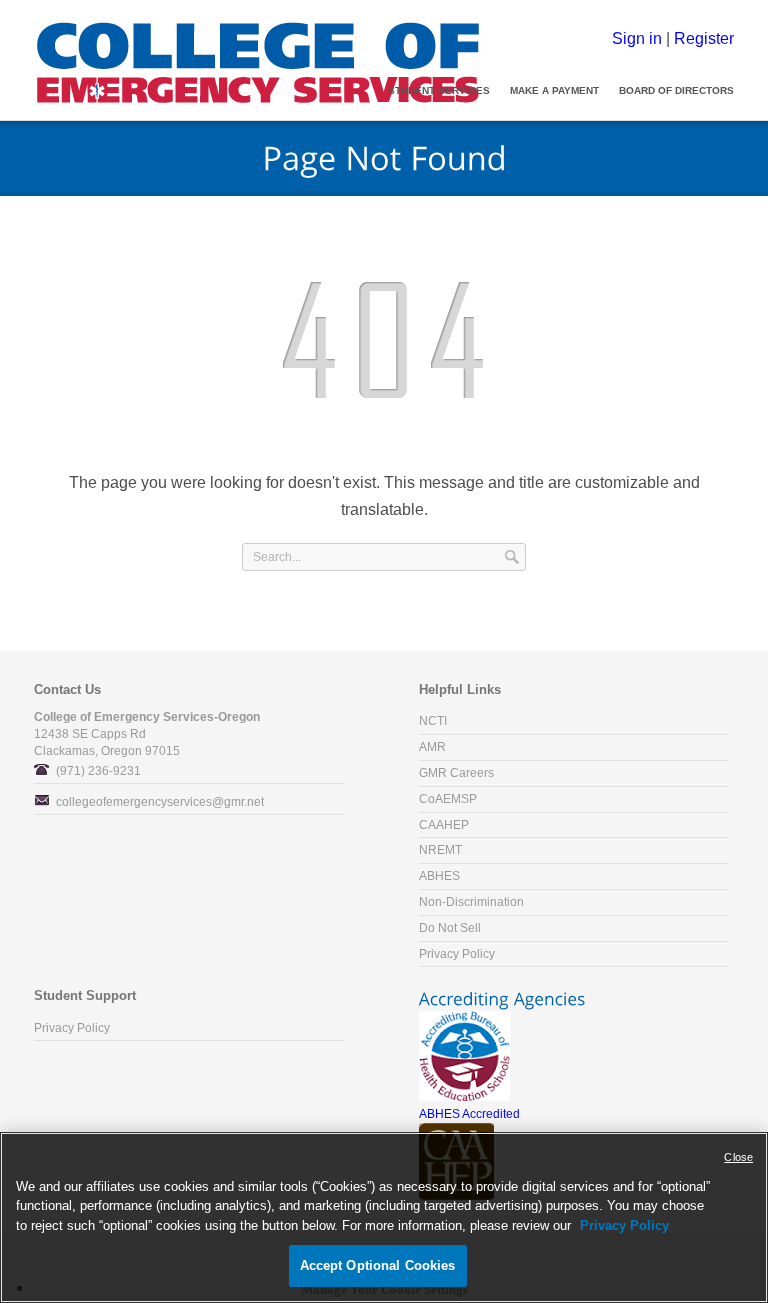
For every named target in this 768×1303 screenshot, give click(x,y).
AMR (432, 747)
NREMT (440, 850)
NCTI (433, 721)
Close (738, 1157)
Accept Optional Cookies (378, 1265)
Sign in (637, 38)
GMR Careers (456, 773)
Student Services (439, 90)
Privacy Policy (457, 954)
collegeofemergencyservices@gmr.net (160, 802)
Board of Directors (676, 90)
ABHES (439, 876)
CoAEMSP (448, 799)
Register (704, 38)
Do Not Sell (450, 928)
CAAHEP (444, 825)
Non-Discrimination (471, 902)
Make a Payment (554, 90)
